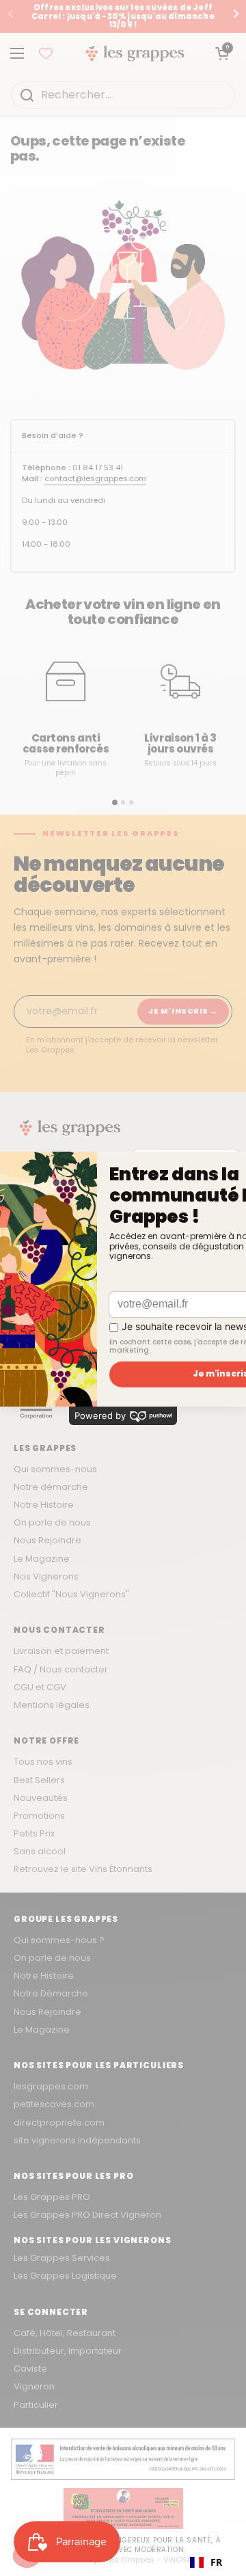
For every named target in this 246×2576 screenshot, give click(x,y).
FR (216, 2562)
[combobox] (206, 2562)
